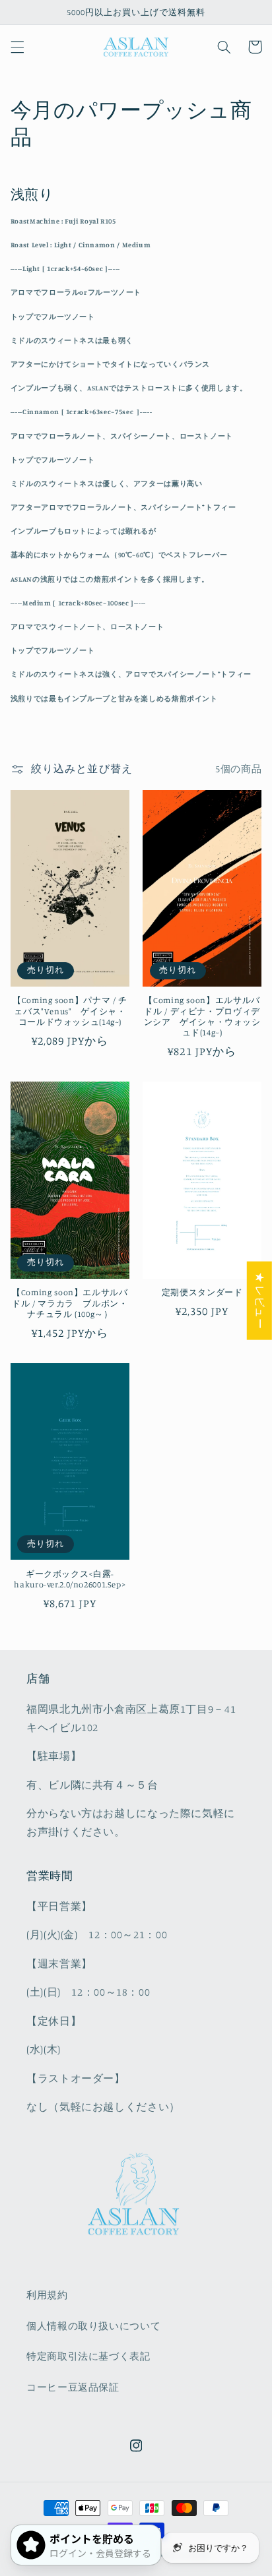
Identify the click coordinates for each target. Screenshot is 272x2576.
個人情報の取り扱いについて (93, 2326)
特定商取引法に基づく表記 (88, 2356)
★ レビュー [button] (260, 1301)
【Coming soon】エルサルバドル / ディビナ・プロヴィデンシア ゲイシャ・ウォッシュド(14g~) (202, 1016)
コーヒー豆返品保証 (73, 2387)
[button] (17, 47)
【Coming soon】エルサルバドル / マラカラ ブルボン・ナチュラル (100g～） (70, 1303)
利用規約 (47, 2295)
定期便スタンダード (202, 1292)
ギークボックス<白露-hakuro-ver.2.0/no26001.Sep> (70, 1579)
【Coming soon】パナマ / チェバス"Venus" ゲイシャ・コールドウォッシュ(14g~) (70, 1011)
